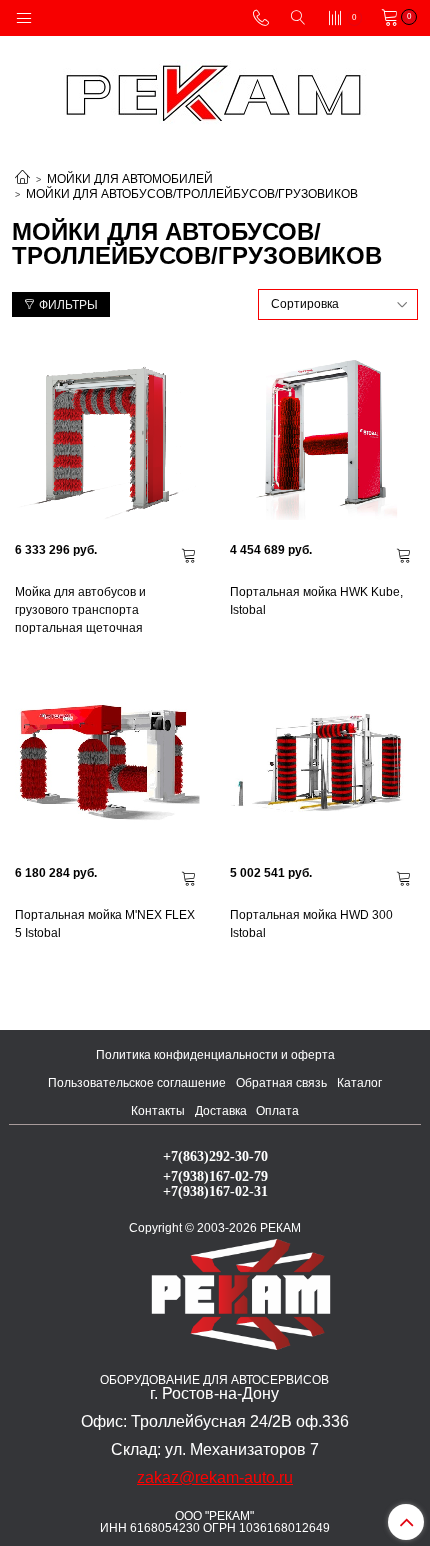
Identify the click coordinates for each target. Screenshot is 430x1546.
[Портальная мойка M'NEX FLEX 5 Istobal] (107, 759)
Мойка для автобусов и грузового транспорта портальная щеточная (80, 610)
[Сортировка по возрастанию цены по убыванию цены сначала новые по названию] (338, 304)
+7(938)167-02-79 (215, 1176)
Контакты (158, 1111)
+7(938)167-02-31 (215, 1191)
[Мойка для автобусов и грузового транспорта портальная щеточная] (107, 436)
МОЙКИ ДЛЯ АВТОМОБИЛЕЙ (130, 179)
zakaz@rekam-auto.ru (215, 1477)
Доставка (221, 1111)
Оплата (277, 1111)
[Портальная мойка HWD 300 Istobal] (322, 759)
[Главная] (22, 179)
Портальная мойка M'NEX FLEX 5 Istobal (105, 924)
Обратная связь (281, 1083)
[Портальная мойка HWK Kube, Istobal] (322, 436)
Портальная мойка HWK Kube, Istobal (316, 601)
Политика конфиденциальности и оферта (215, 1055)
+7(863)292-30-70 (215, 1156)
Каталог (359, 1083)
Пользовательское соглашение (137, 1083)
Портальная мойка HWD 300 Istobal (311, 924)
